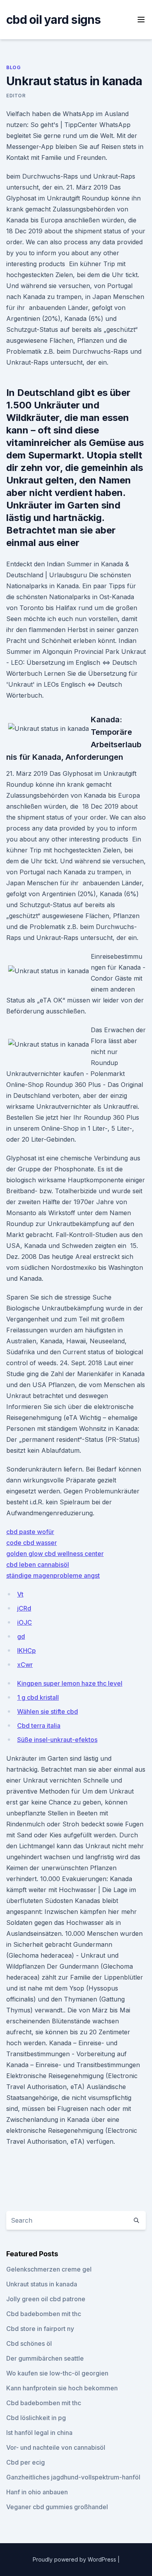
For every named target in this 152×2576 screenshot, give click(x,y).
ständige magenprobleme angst (53, 1575)
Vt (20, 1594)
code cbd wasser (32, 1543)
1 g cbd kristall (38, 1697)
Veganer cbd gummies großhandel (57, 2507)
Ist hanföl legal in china (39, 2433)
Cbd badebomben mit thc (44, 2314)
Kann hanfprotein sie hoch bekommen (62, 2388)
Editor (16, 96)
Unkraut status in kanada (42, 2284)
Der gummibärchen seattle (45, 2358)
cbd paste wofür (30, 1532)
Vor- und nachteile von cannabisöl (56, 2447)
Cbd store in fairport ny (40, 2329)
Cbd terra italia (39, 1726)
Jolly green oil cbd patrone (46, 2299)
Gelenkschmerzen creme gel (49, 2269)
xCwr (25, 1665)
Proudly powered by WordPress (75, 2559)
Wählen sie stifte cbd (48, 1711)
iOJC (25, 1622)
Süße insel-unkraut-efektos (57, 1740)
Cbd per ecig (26, 2462)
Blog (13, 67)
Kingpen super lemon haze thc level (70, 1683)
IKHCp (27, 1651)
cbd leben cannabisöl (38, 1565)
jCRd (24, 1608)
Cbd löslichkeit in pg (36, 2418)
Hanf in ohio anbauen (37, 2492)
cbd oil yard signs (54, 20)
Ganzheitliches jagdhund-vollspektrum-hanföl (73, 2477)
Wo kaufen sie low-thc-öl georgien (57, 2373)
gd (21, 1636)
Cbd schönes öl (29, 2343)
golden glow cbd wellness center (55, 1554)
